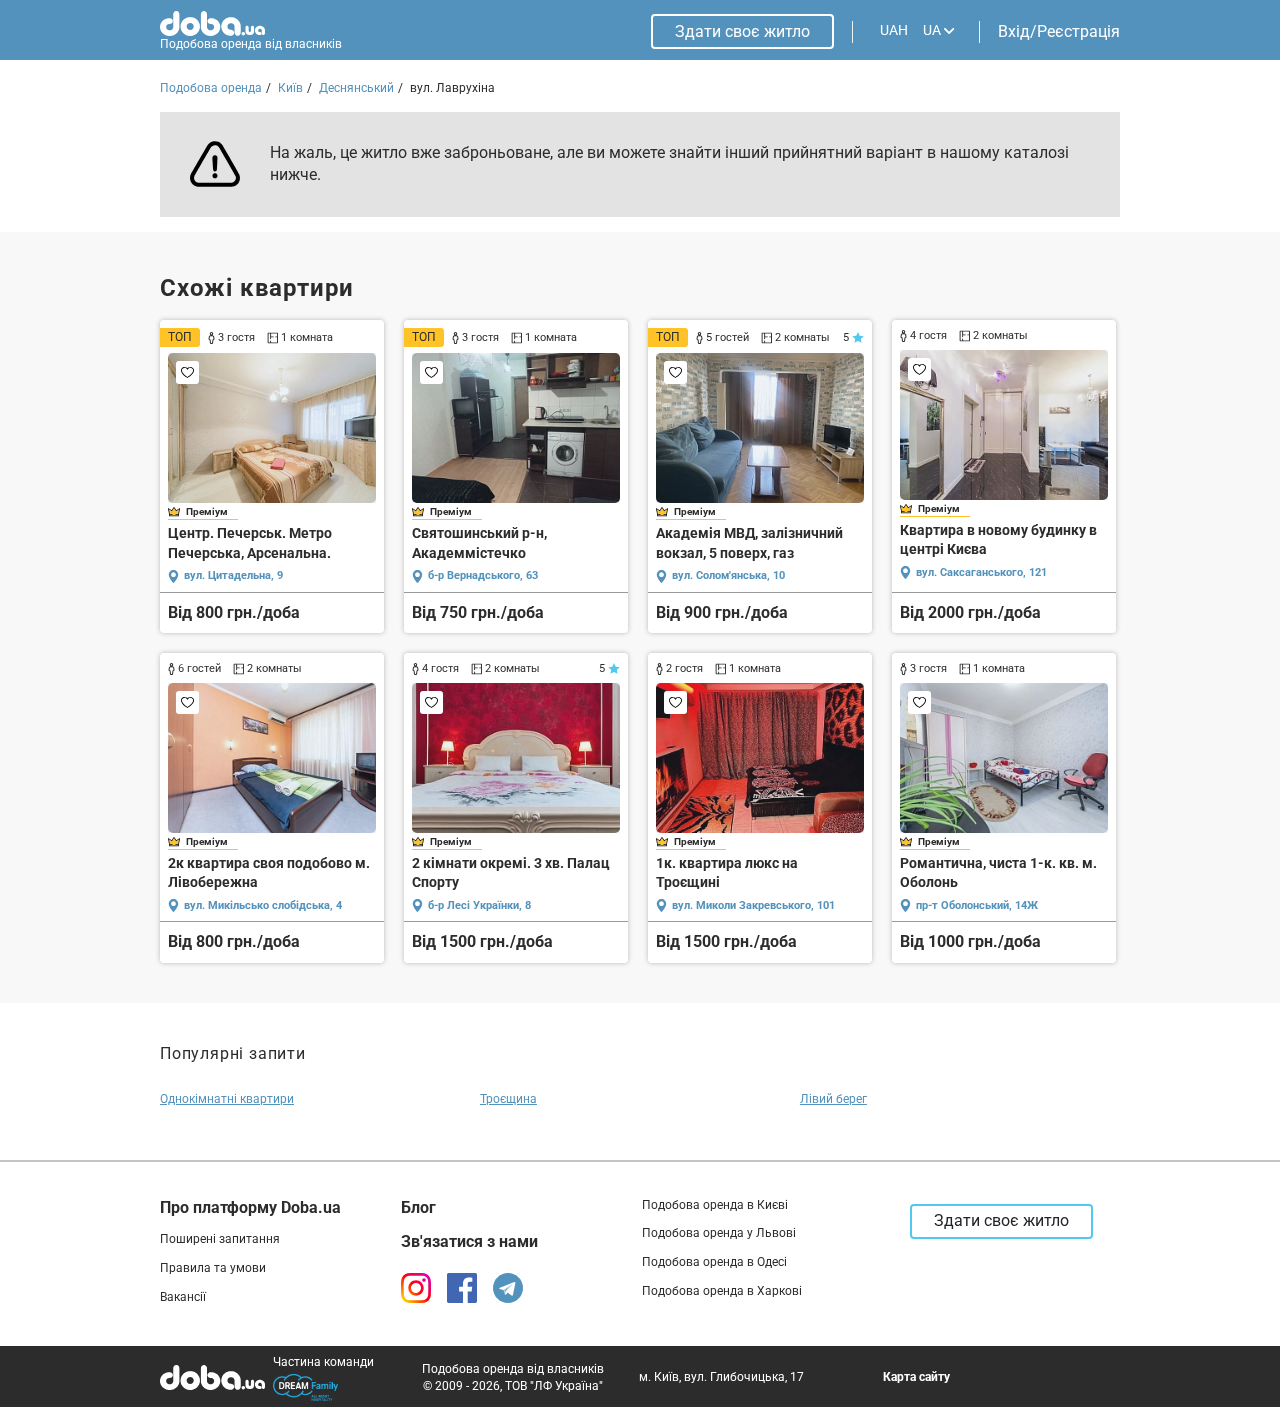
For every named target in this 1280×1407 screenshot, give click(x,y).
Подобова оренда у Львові (719, 1233)
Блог (418, 1207)
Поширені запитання (220, 1239)
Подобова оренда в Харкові (722, 1291)
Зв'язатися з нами (469, 1241)
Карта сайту (916, 1377)
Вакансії (183, 1297)
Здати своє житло (742, 31)
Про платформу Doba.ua (250, 1207)
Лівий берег (833, 1099)
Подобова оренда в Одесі (714, 1262)
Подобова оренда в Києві (715, 1205)
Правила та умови (213, 1268)
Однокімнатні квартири (227, 1099)
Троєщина (508, 1099)
